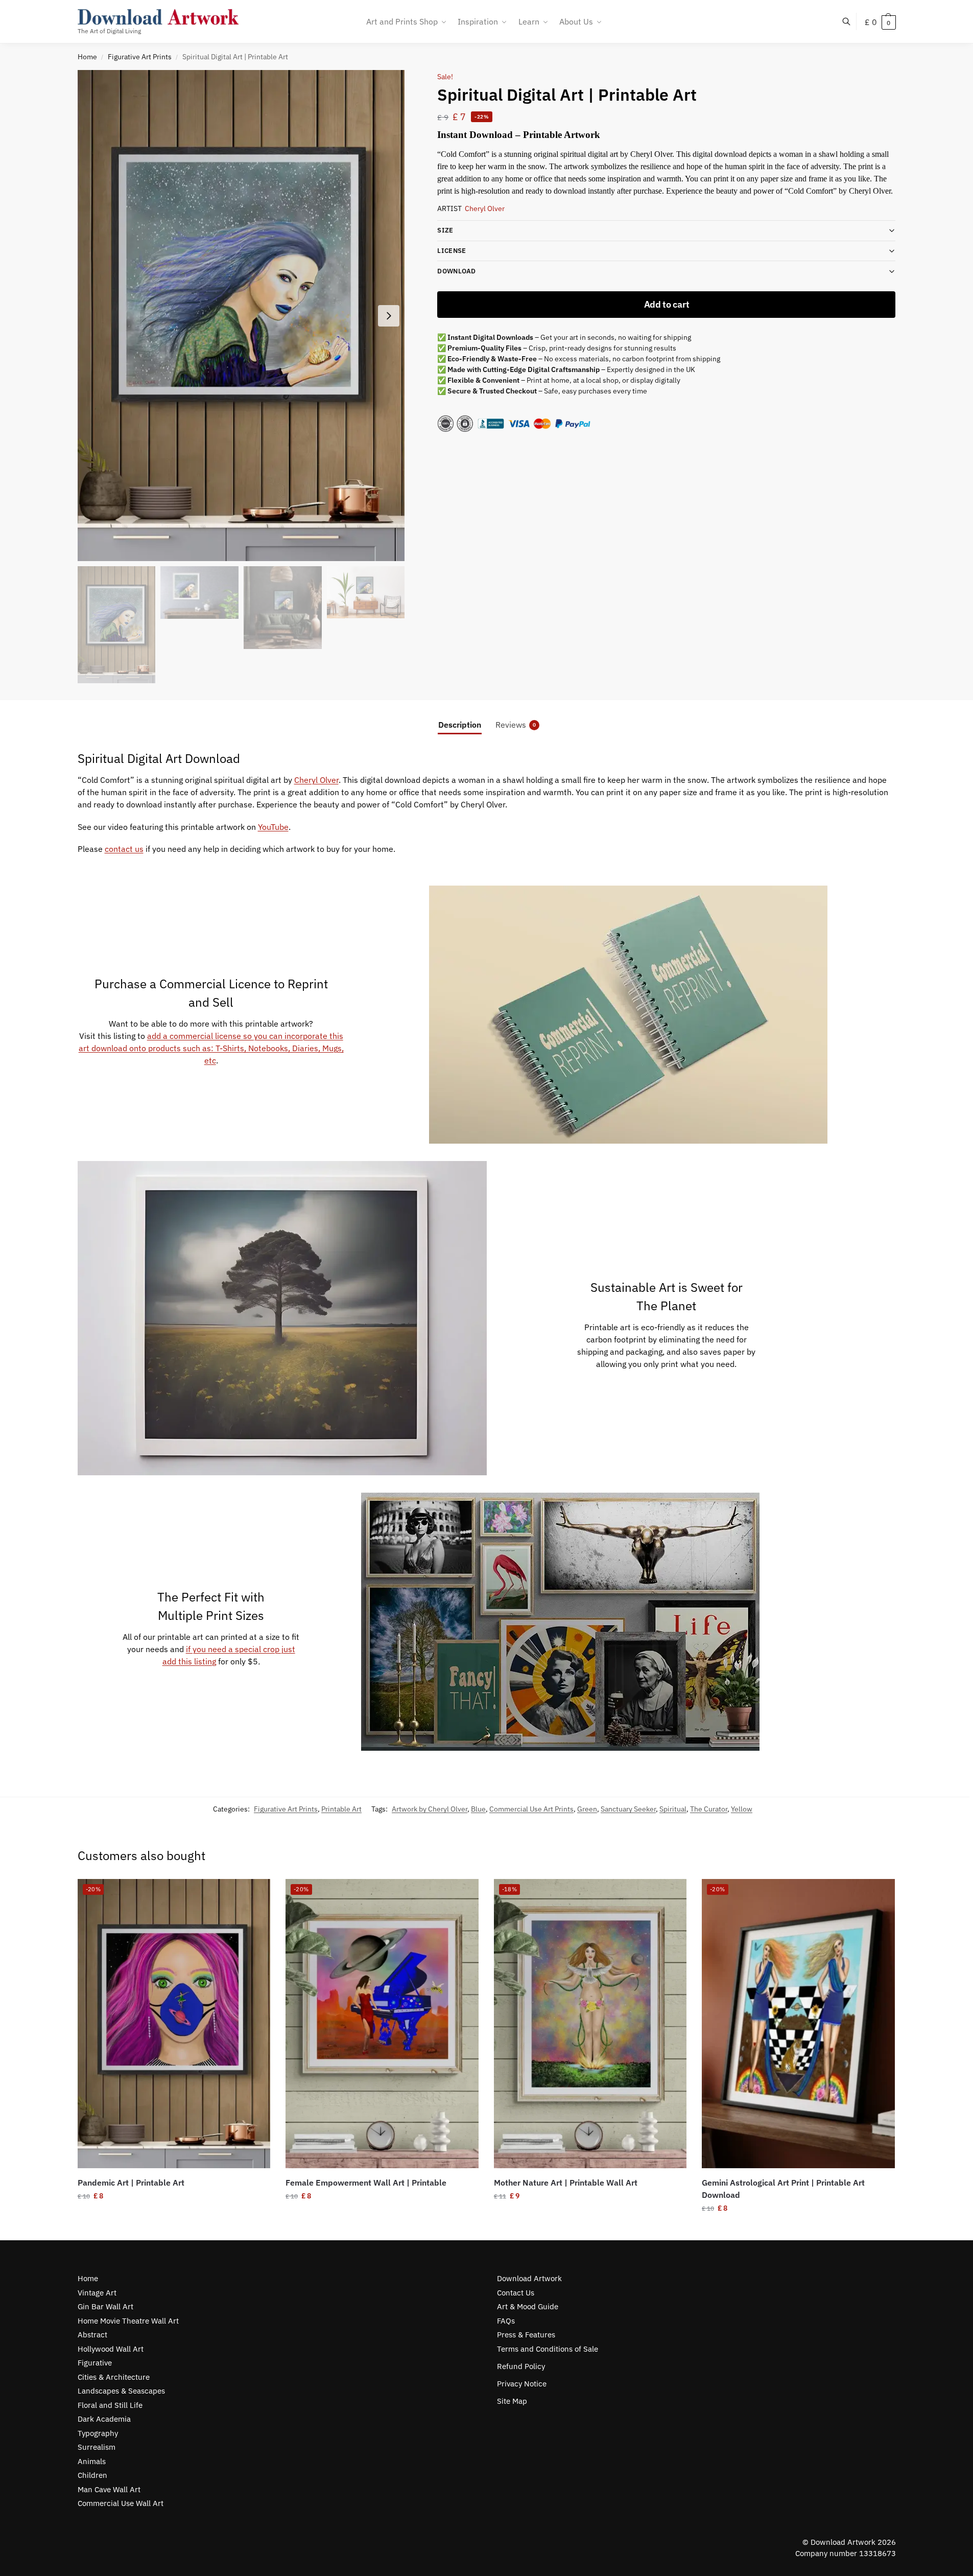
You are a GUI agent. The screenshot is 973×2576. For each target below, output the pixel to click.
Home (87, 57)
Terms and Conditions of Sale (548, 2349)
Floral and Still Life (110, 2405)
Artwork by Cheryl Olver (430, 1809)
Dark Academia (104, 2419)
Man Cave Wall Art (109, 2489)
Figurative (95, 2363)
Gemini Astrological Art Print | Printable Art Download (783, 2189)
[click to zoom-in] (241, 316)
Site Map (512, 2401)
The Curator (709, 1809)
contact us (124, 849)
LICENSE (452, 251)
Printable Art (341, 1809)
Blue (478, 1809)
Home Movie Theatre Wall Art (128, 2321)
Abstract (92, 2335)
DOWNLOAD (456, 271)
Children (92, 2475)
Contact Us (516, 2293)
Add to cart (667, 304)
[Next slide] (389, 316)
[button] (880, 22)
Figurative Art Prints (140, 57)
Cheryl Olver (485, 208)
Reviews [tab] (516, 725)
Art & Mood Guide (528, 2306)
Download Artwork (529, 2278)
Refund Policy (521, 2366)
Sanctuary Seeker (628, 1809)
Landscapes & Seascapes (121, 2391)
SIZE (445, 230)
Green (587, 1809)
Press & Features (526, 2335)
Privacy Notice (522, 2384)
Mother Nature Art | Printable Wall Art (566, 2183)
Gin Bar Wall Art (105, 2306)
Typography (98, 2433)
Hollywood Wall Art (111, 2349)
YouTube (273, 827)
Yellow (742, 1809)
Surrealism (97, 2447)
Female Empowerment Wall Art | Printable (366, 2183)
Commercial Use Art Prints (531, 1809)
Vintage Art (97, 2293)
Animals (92, 2461)
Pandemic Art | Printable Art (131, 2183)
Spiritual (673, 1809)
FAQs (506, 2321)
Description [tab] (460, 725)
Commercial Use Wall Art (121, 2503)
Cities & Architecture (114, 2377)
